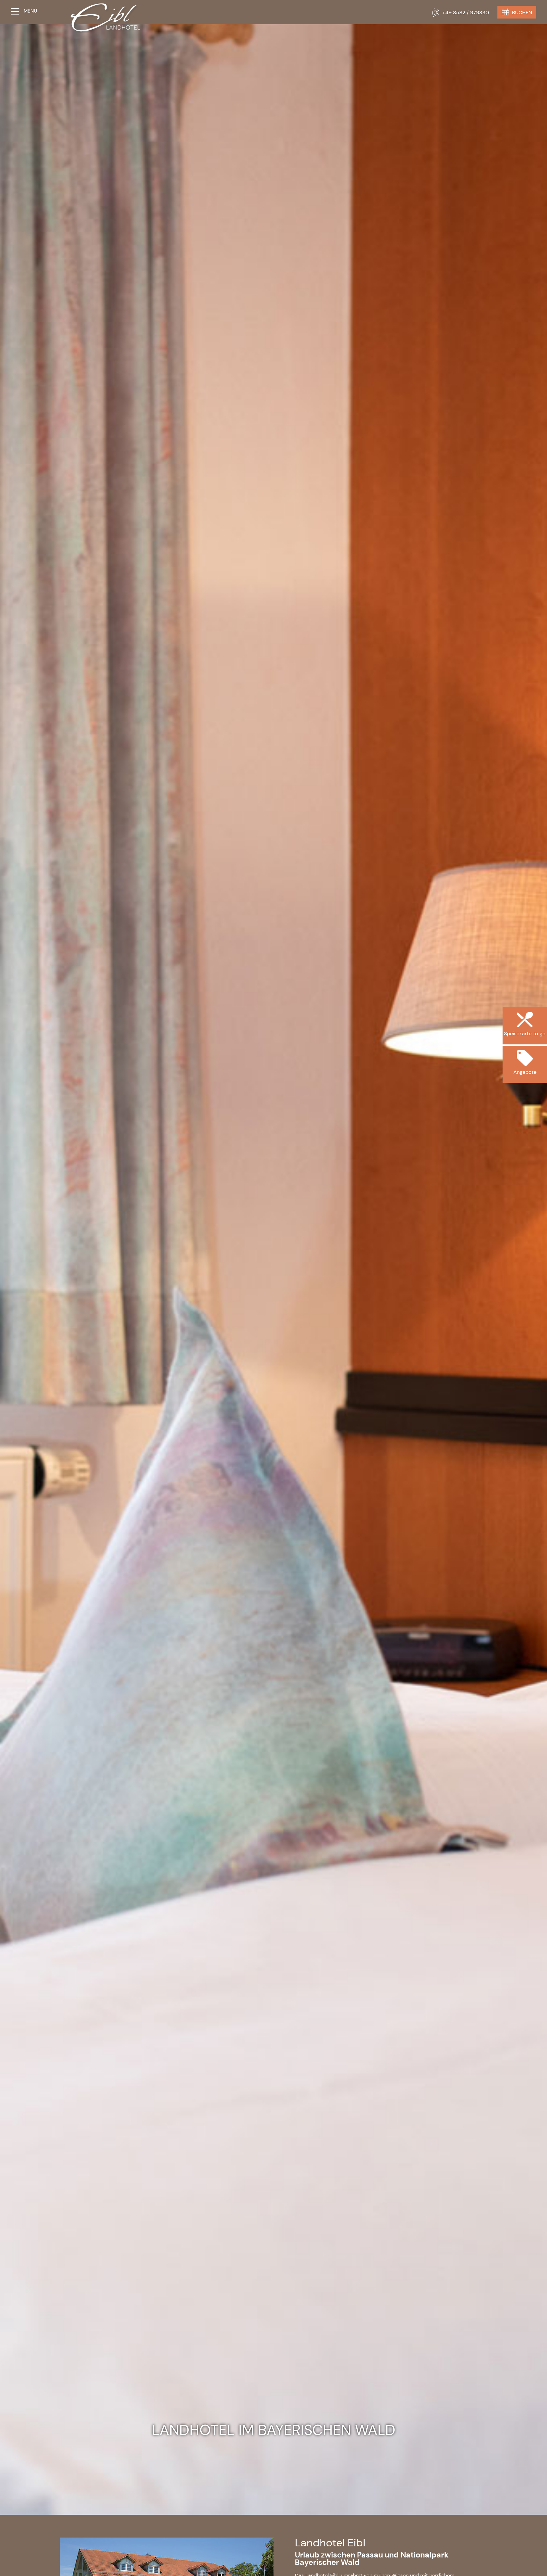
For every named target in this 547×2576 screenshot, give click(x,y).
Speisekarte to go (525, 1058)
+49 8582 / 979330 (466, 13)
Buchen (522, 13)
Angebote (525, 1097)
